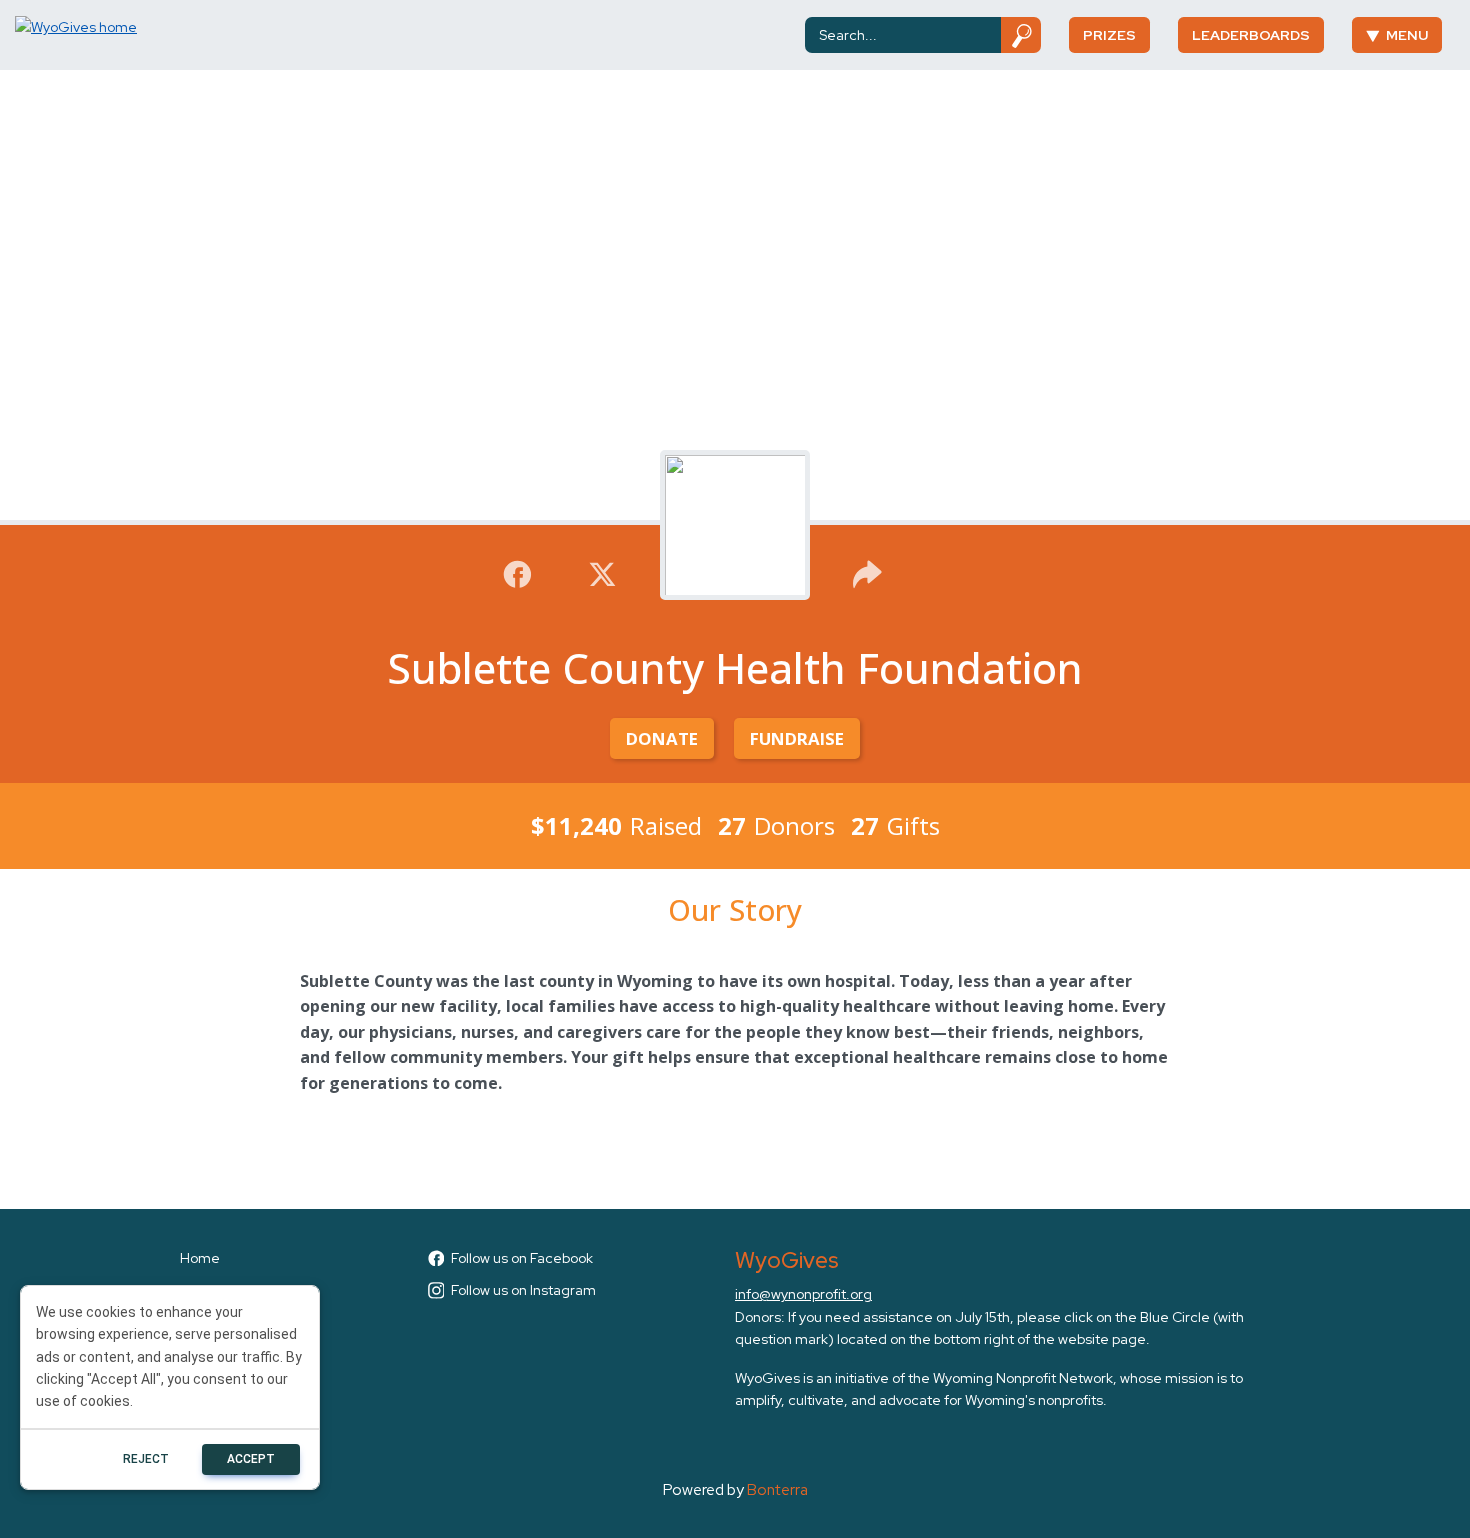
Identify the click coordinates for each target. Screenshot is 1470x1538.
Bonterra (777, 1489)
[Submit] (1021, 35)
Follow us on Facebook (522, 1258)
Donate (662, 738)
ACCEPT (251, 1459)
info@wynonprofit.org (803, 1294)
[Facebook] (517, 572)
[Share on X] (602, 572)
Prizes (1109, 35)
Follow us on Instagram (523, 1290)
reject (146, 1459)
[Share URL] (867, 572)
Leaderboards (1251, 35)
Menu (1407, 35)
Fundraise (797, 738)
